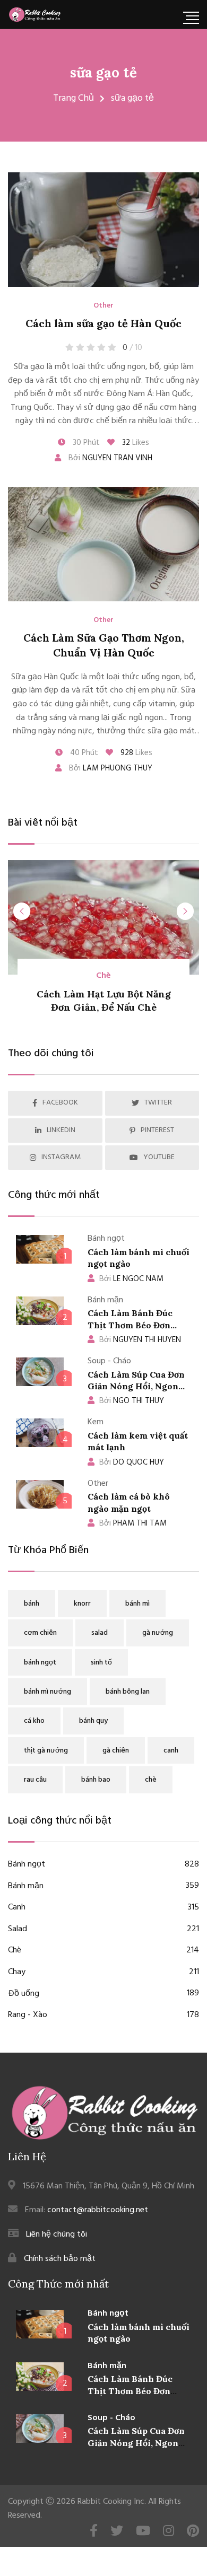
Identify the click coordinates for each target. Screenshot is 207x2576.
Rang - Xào (103, 2015)
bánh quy (93, 1721)
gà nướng (158, 1633)
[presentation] (22, 911)
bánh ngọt (40, 1663)
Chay (103, 1972)
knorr (82, 1604)
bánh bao (96, 1780)
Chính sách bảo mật (60, 2259)
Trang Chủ (74, 98)
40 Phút (83, 753)
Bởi (109, 458)
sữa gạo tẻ (103, 72)
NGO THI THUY (132, 1401)
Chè (103, 976)
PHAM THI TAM (133, 1523)
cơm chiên (40, 1633)
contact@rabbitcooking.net (98, 2210)
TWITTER (158, 1103)
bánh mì (137, 1604)
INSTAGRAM (61, 1157)
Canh (103, 1908)
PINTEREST (157, 1130)
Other (103, 306)
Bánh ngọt (103, 1865)
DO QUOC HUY (132, 1462)
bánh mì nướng (48, 1692)
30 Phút (85, 443)
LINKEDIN (61, 1130)
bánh (32, 1604)
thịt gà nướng (46, 1751)
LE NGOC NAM (131, 1279)
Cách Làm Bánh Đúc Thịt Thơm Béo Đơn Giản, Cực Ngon (130, 1325)
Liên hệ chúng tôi (57, 2235)
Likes (136, 443)
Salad (103, 1929)
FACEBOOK (60, 1103)
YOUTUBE (159, 1157)
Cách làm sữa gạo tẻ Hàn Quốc (103, 323)
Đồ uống (103, 1994)
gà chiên (116, 1751)
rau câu (35, 1780)
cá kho (34, 1721)
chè (151, 1780)
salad (100, 1633)
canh (171, 1751)
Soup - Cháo (111, 2418)
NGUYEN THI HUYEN (140, 1340)
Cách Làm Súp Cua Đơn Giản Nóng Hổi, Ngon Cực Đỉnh (136, 1386)
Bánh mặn (103, 1886)
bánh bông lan (128, 1692)
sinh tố (101, 1663)
